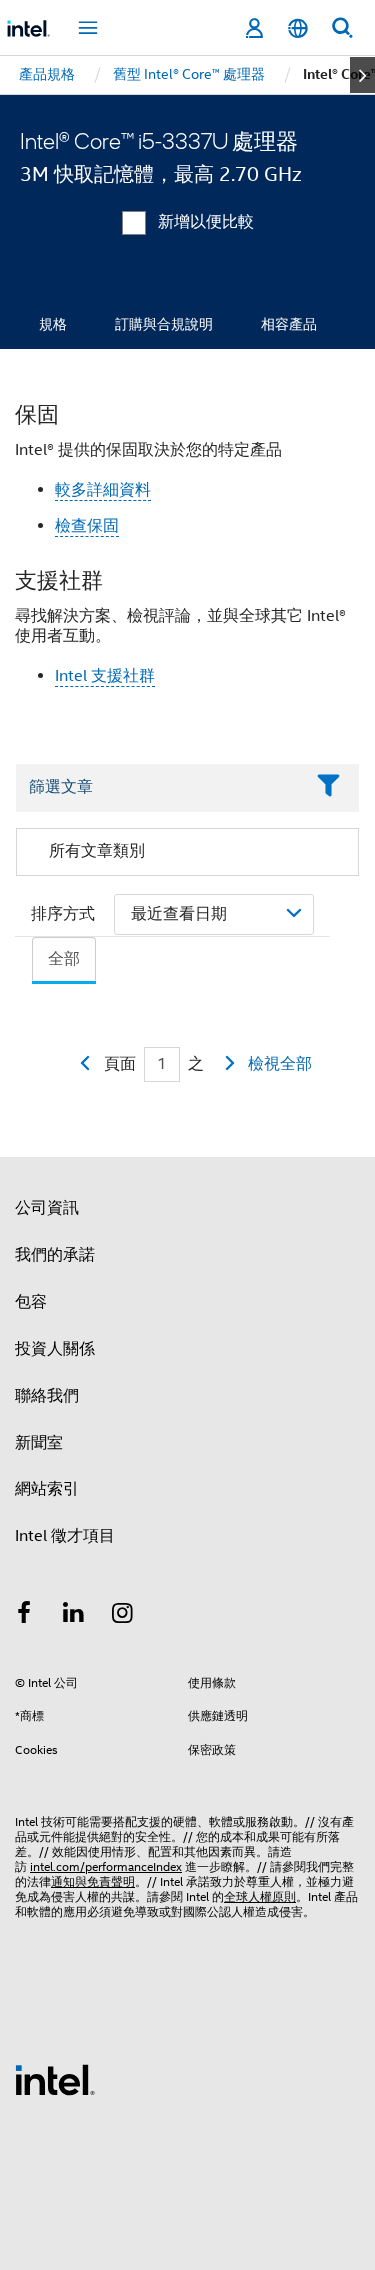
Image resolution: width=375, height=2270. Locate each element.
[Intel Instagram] (123, 1616)
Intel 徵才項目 (65, 1536)
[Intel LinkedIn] (74, 1616)
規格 (53, 324)
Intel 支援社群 (105, 676)
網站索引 (47, 1489)
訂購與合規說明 (164, 324)
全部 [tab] (64, 959)
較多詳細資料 (103, 490)
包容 (31, 1302)
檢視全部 (280, 1064)
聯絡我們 (47, 1396)
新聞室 (39, 1443)
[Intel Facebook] (24, 1616)
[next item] (362, 75)
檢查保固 (87, 526)
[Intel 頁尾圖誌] (55, 2079)
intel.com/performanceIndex (106, 1866)
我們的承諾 (55, 1255)
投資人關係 (55, 1349)
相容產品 (289, 324)
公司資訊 (47, 1208)
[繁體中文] (298, 28)
